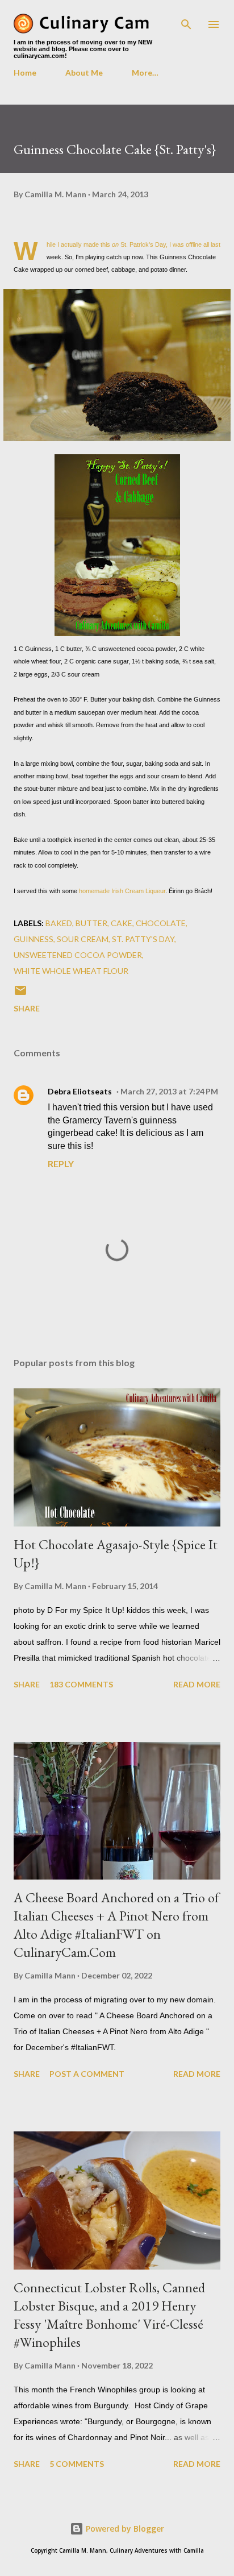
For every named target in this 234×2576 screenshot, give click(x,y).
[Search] (186, 20)
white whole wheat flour (71, 971)
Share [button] (27, 1008)
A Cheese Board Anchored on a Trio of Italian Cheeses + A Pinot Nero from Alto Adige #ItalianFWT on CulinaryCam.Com (116, 1925)
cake (122, 923)
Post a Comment (87, 2074)
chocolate (161, 923)
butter (91, 923)
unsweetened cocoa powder (78, 955)
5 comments (77, 2464)
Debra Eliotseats (80, 1091)
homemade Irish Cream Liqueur (122, 891)
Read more (197, 1684)
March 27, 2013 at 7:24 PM (169, 1091)
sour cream (83, 939)
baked (59, 923)
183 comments (81, 1684)
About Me (84, 72)
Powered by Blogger (124, 2529)
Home (25, 72)
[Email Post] (20, 994)
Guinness (34, 939)
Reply (61, 1163)
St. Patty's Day (143, 939)
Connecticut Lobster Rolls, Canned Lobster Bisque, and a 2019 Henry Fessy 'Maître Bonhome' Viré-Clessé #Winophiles (109, 2315)
